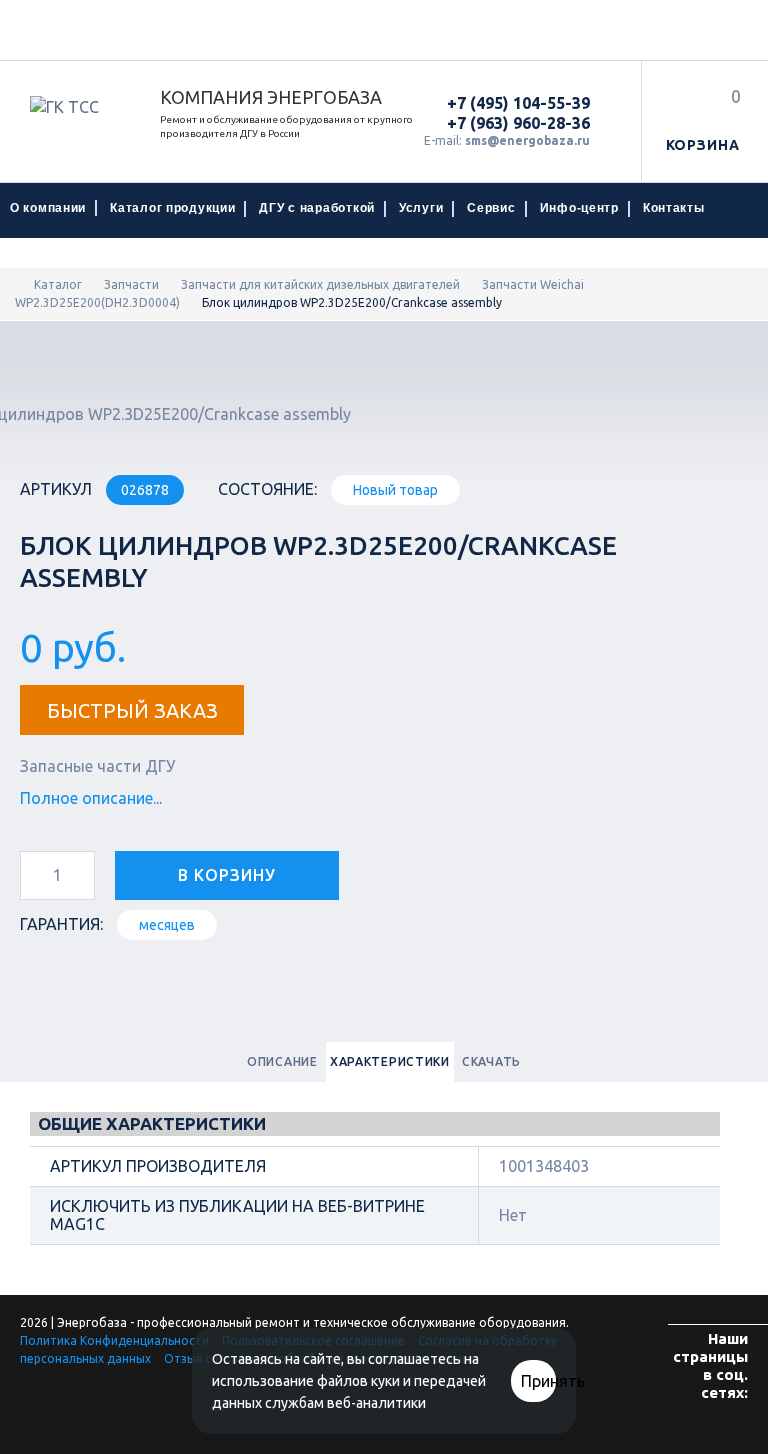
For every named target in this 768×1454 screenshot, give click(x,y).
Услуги (421, 208)
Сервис (491, 208)
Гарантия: (61, 924)
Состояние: (267, 489)
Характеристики (390, 1061)
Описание (282, 1061)
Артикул (56, 489)
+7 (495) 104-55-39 (518, 103)
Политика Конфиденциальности (114, 1340)
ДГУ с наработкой (317, 208)
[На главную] (19, 284)
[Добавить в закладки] (387, 871)
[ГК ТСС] (80, 107)
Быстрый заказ (132, 710)
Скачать (491, 1061)
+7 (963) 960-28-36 (518, 123)
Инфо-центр (579, 208)
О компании (48, 208)
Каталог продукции (172, 208)
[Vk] (723, 1432)
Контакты (674, 208)
